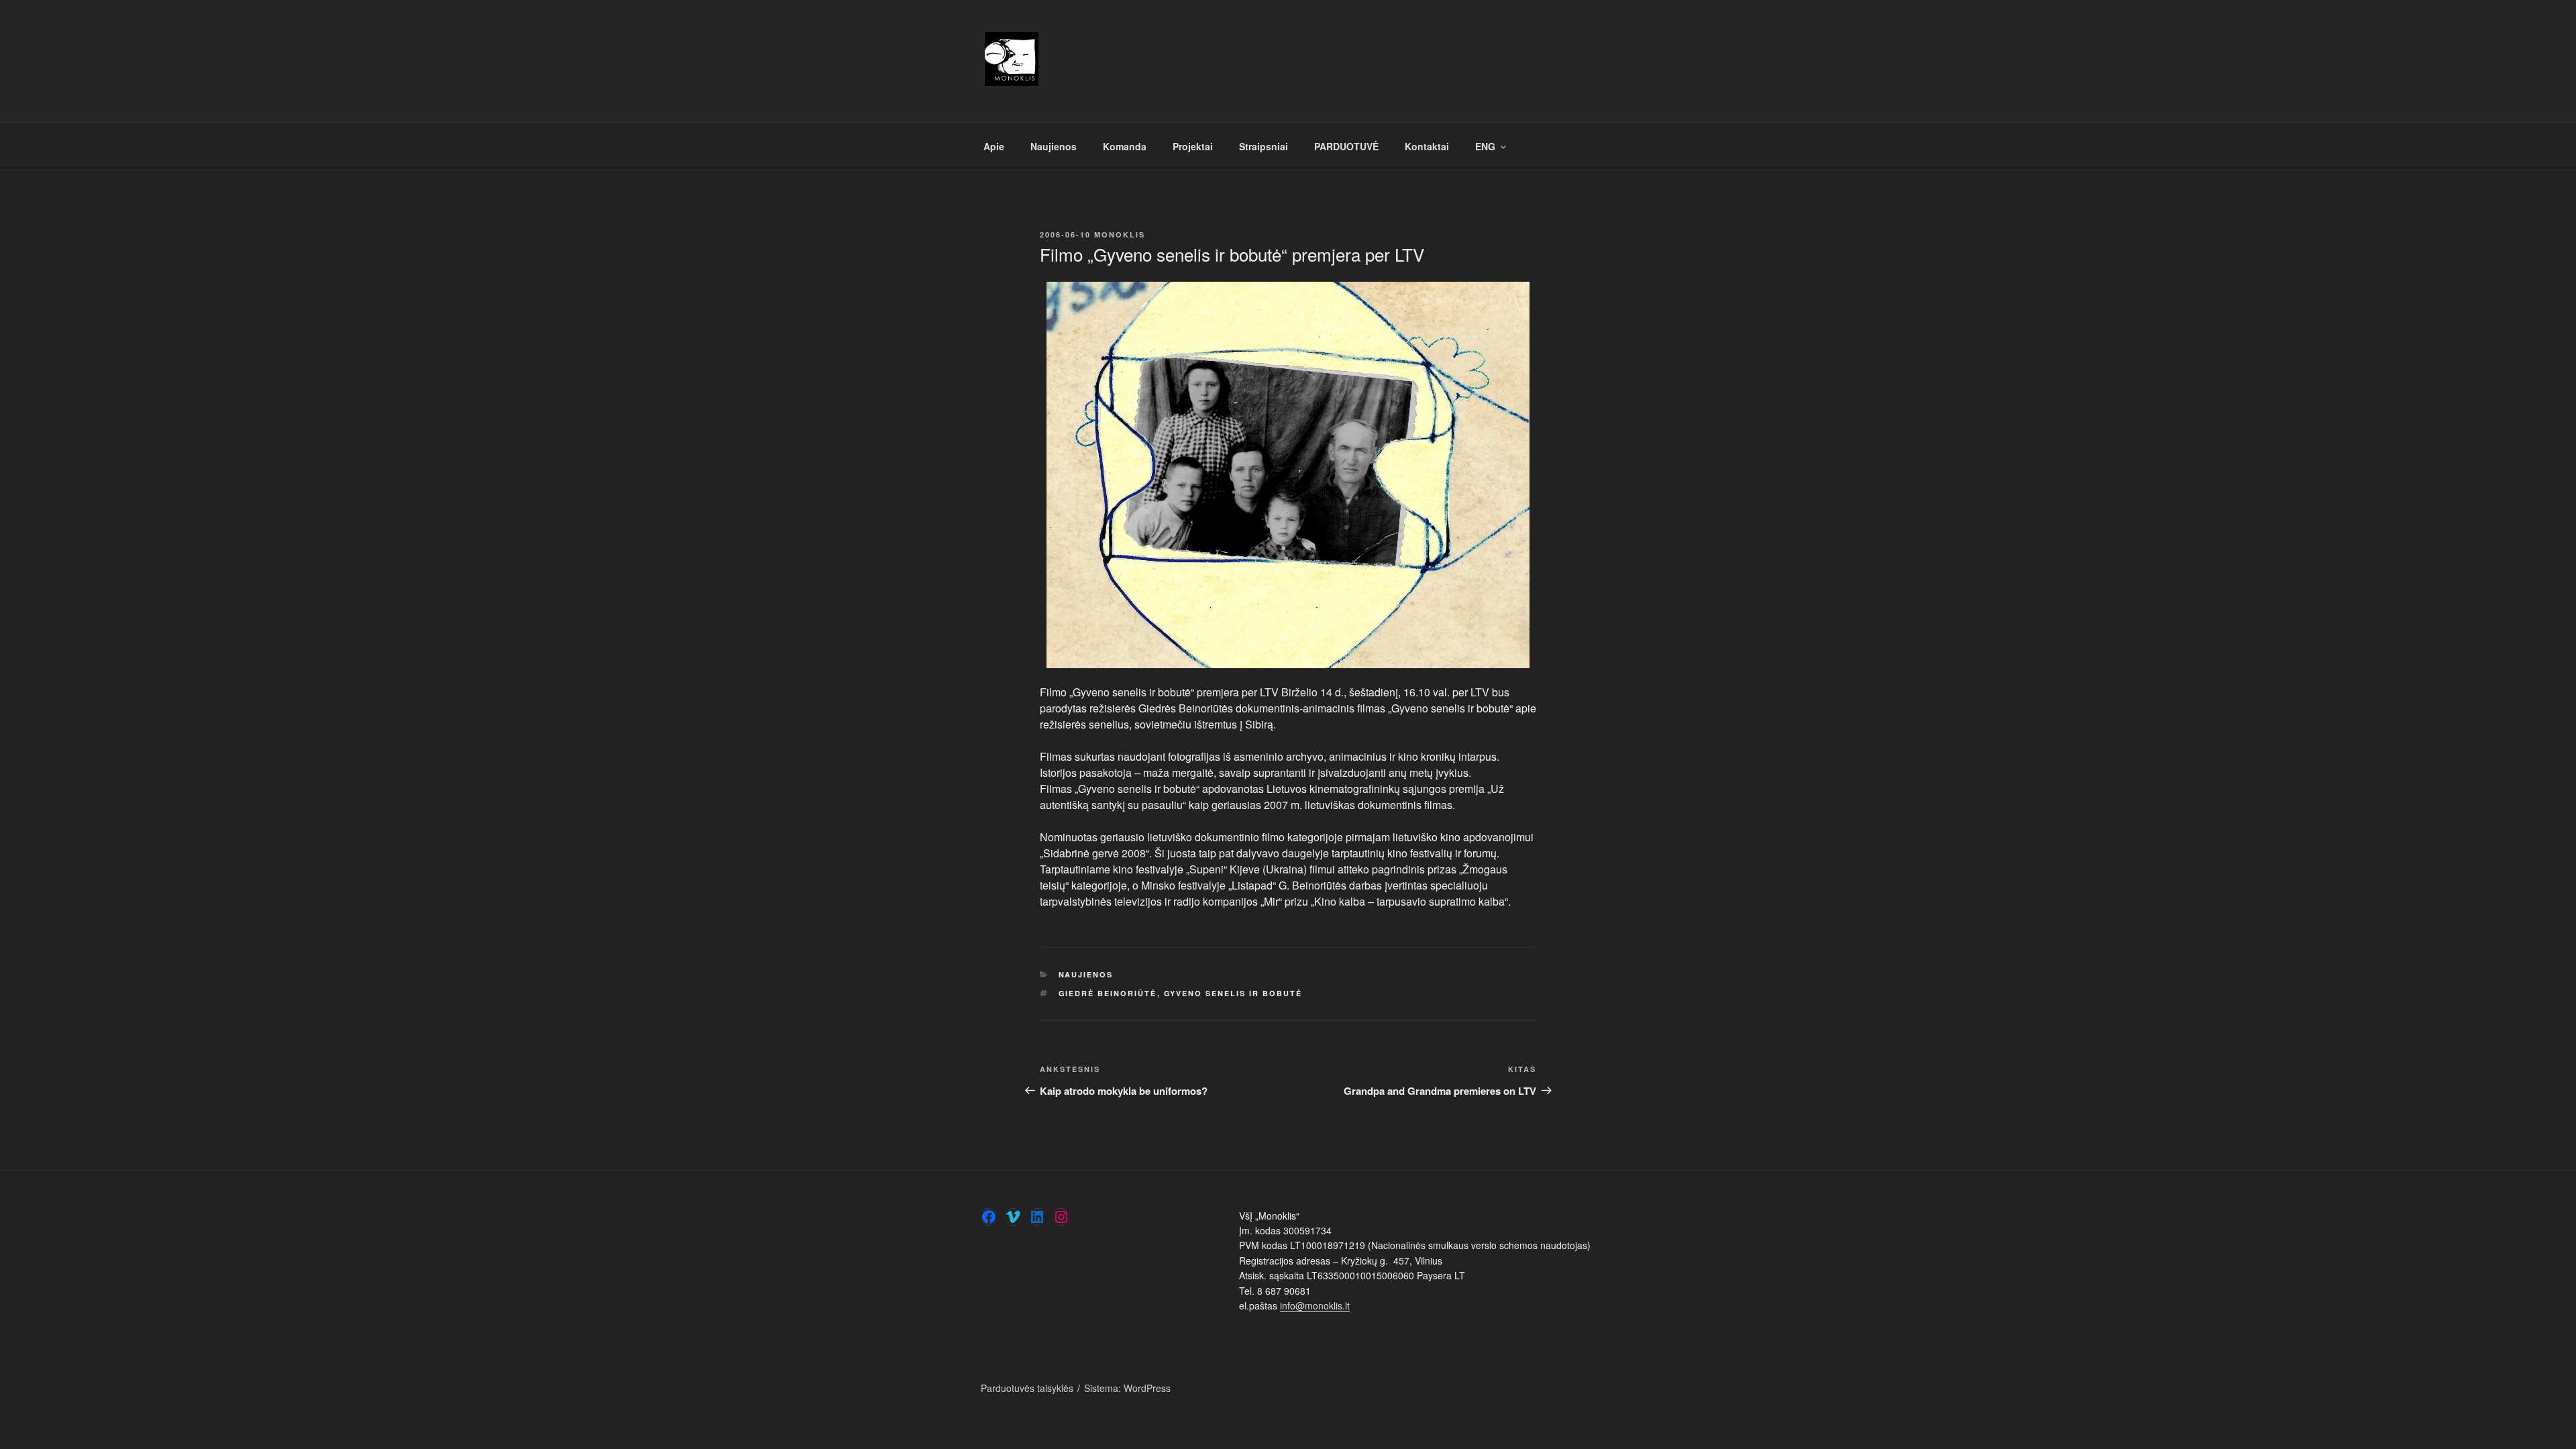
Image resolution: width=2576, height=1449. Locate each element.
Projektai (1193, 146)
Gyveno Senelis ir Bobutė (1233, 993)
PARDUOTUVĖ (1346, 146)
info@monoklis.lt (1315, 1305)
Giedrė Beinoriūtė (1108, 993)
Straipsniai (1264, 146)
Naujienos (1054, 146)
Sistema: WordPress (1127, 1388)
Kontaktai (1427, 146)
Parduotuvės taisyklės (1027, 1388)
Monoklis (1120, 234)
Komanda (1125, 146)
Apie (994, 146)
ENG (1485, 146)
